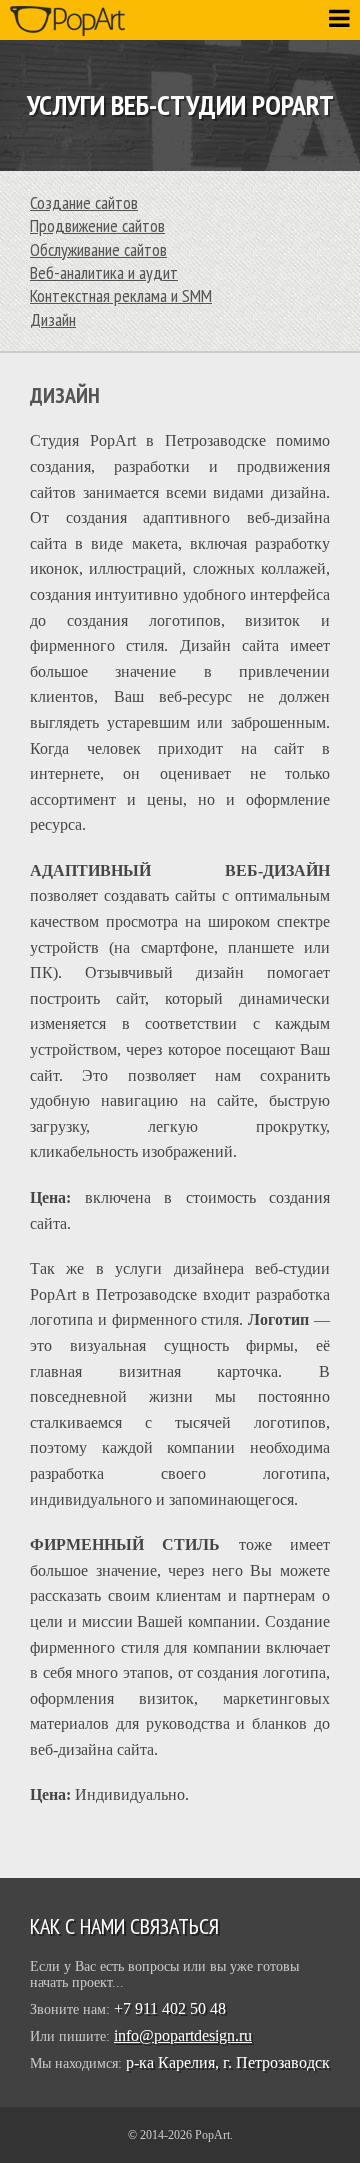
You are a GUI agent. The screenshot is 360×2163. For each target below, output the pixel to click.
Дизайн (53, 319)
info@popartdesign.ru (183, 2035)
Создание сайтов (84, 202)
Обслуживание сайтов (98, 249)
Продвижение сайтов (97, 225)
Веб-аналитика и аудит (104, 272)
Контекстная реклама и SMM (121, 295)
